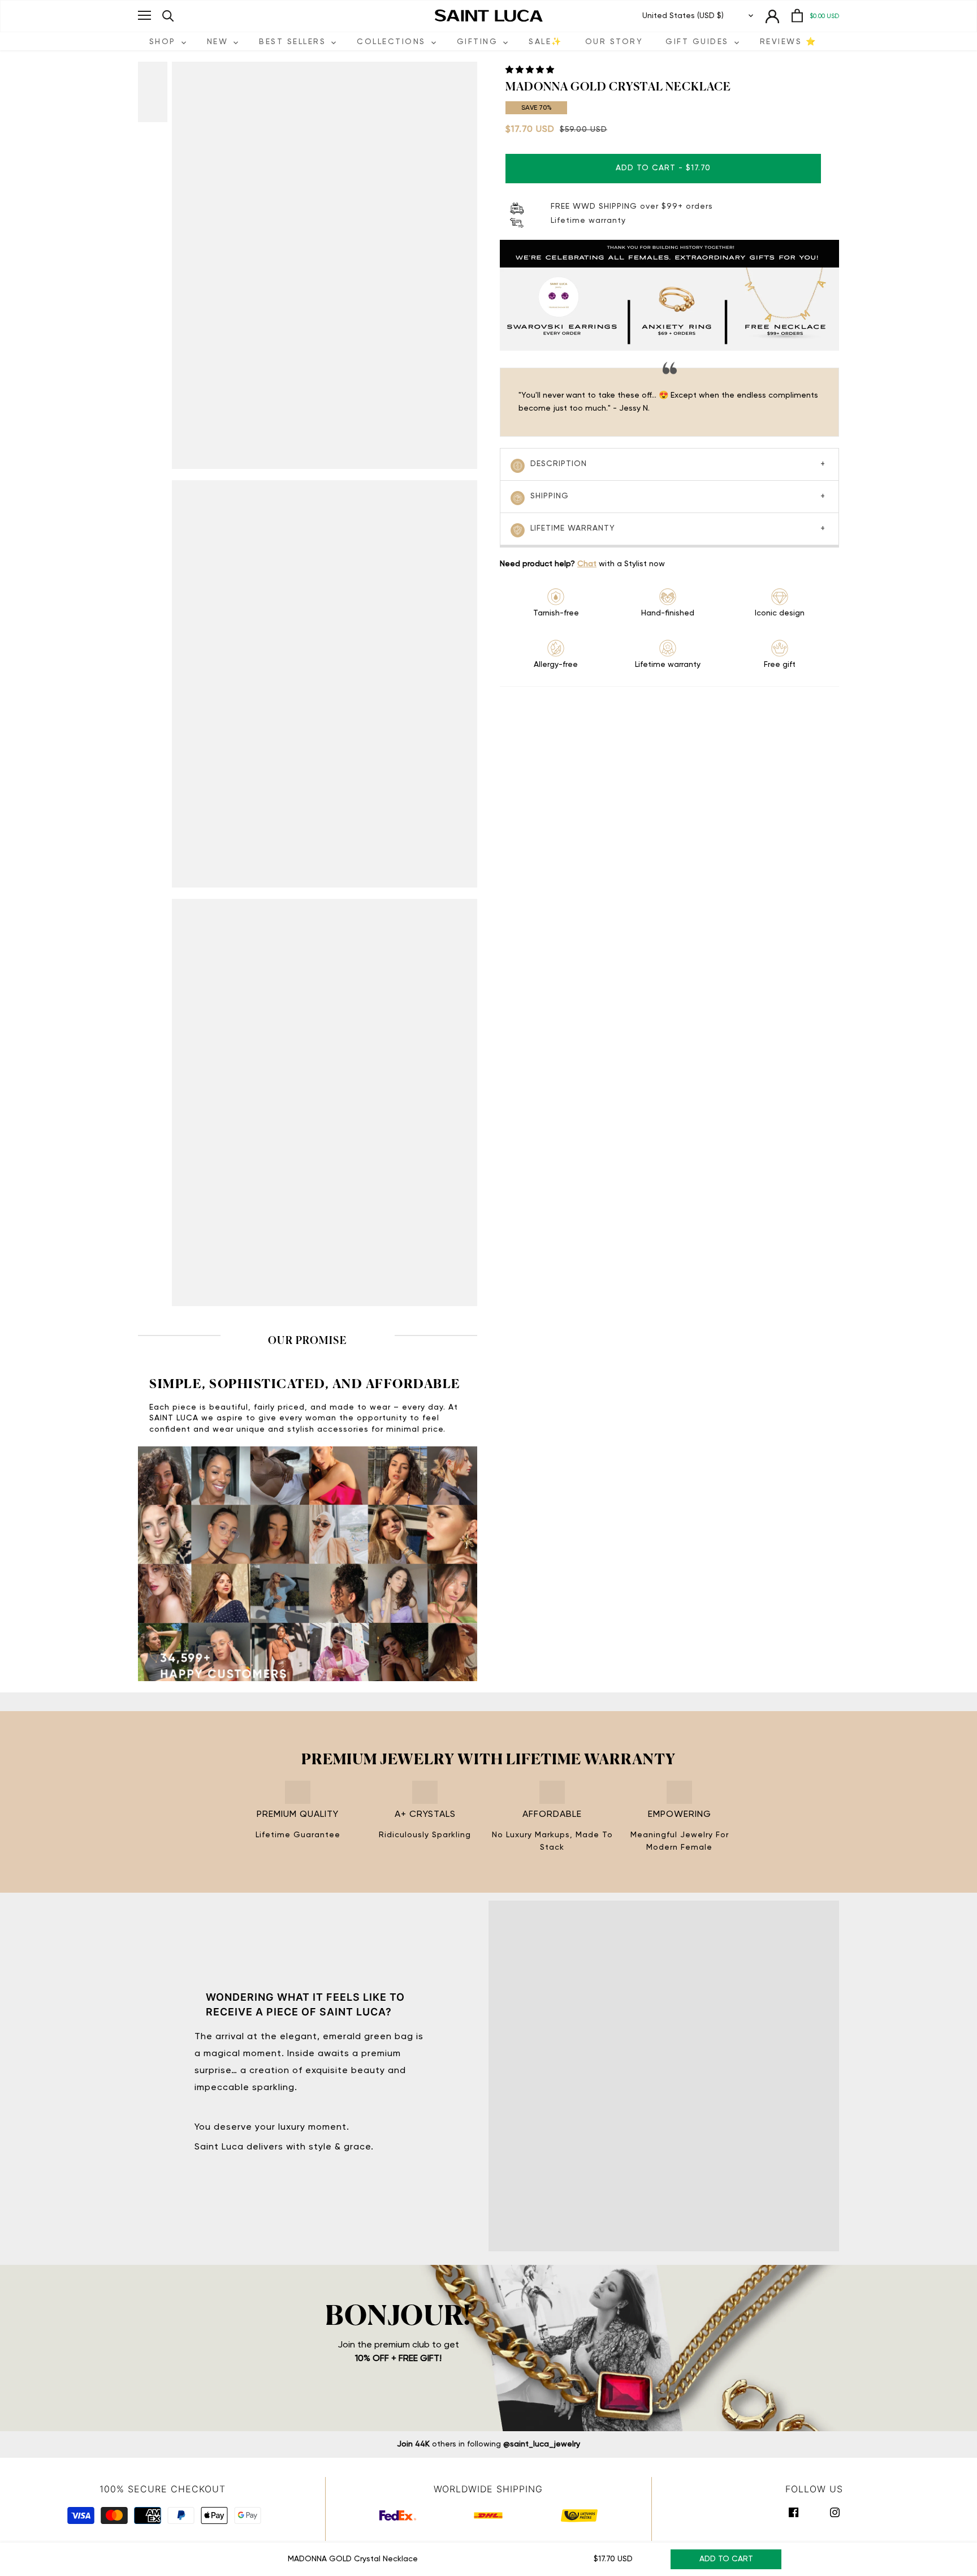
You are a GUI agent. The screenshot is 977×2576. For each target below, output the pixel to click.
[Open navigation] (144, 15)
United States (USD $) (683, 16)
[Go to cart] (797, 16)
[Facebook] (794, 2513)
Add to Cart (726, 2559)
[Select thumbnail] (161, 92)
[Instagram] (835, 2513)
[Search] (168, 16)
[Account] (772, 16)
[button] (531, 70)
